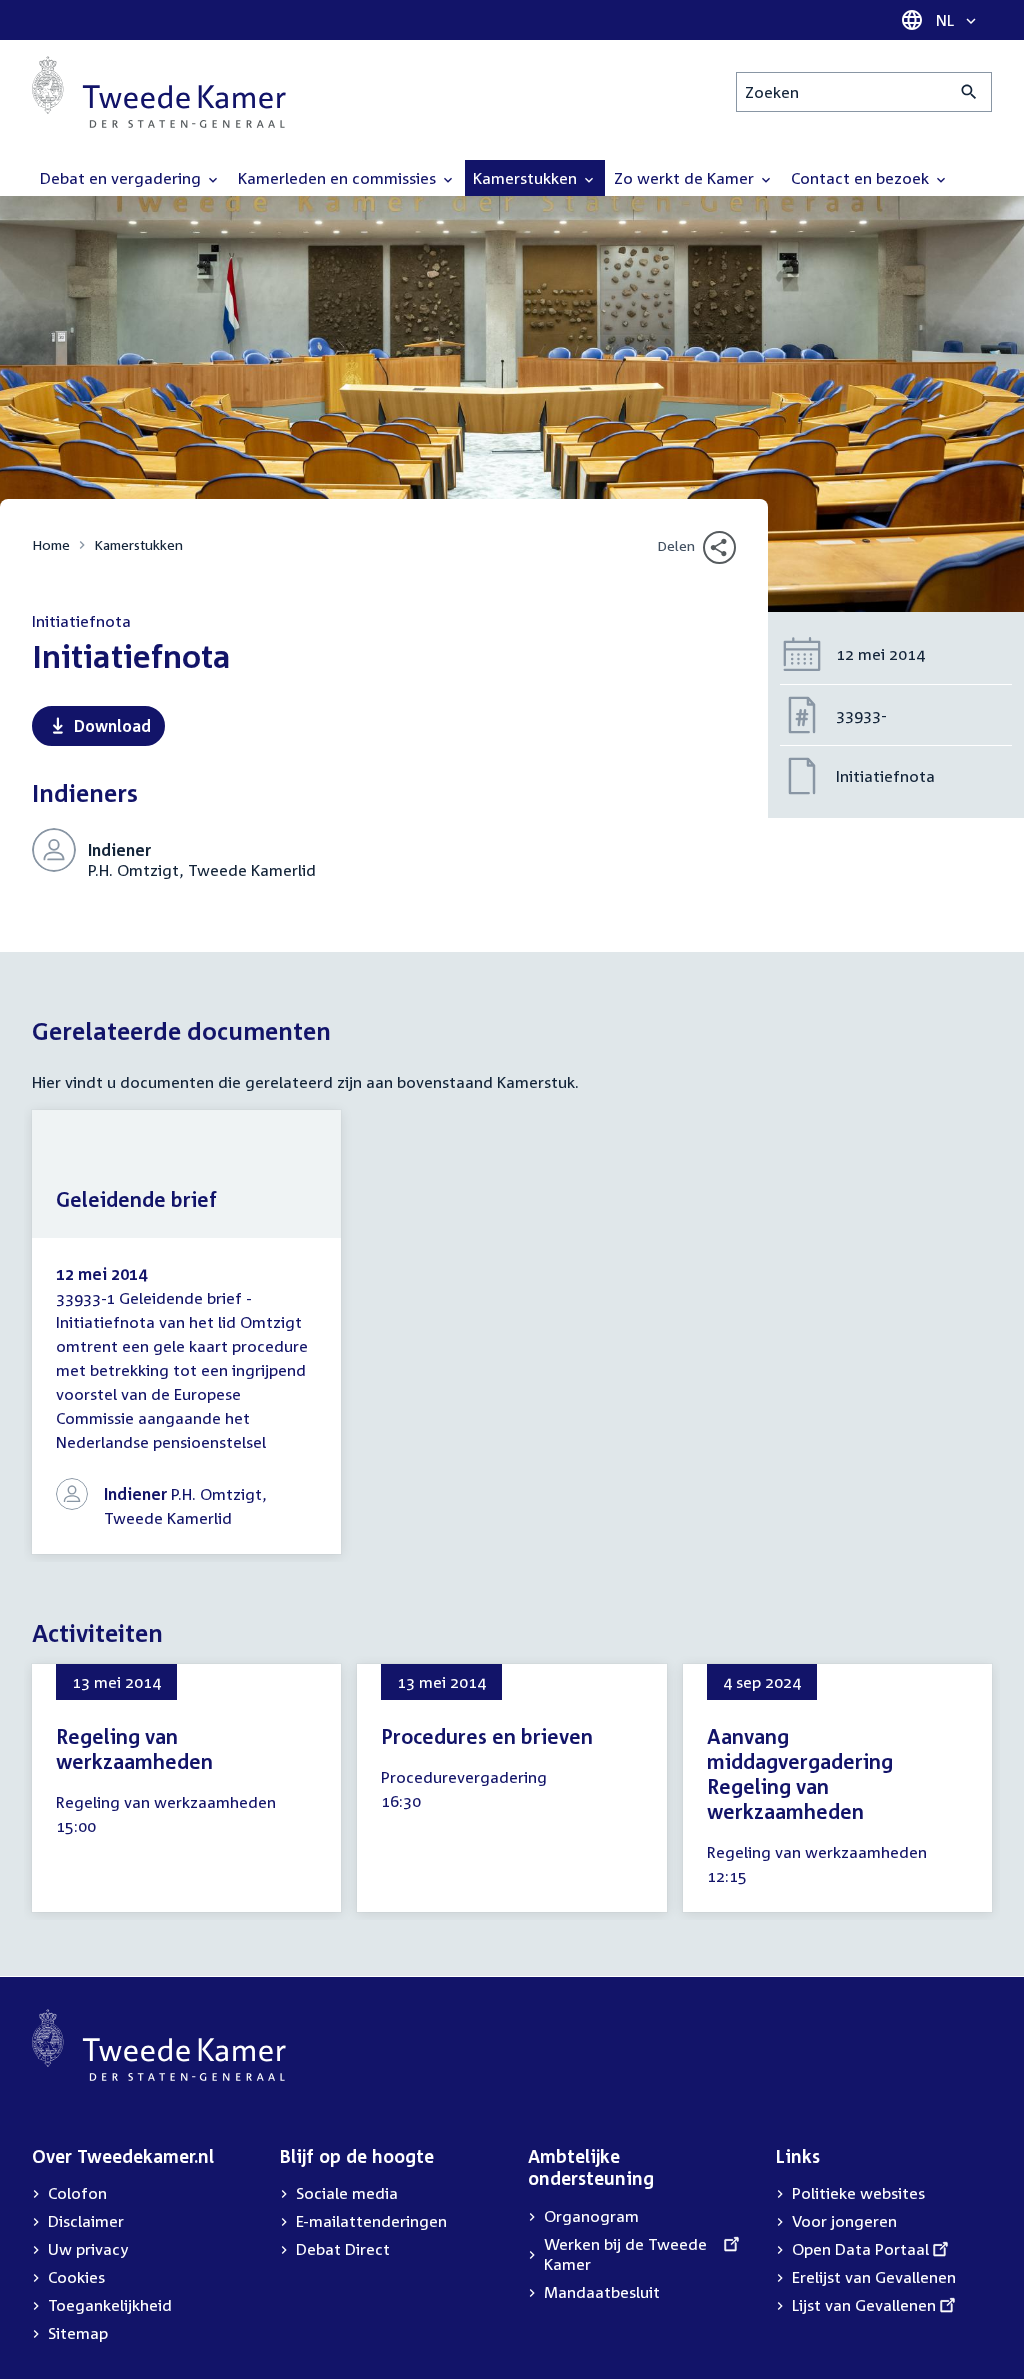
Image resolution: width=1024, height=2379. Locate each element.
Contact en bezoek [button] (862, 178)
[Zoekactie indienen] (969, 92)
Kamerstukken (138, 544)
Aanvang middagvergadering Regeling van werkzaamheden (800, 1773)
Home (51, 544)
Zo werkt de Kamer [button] (686, 178)
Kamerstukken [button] (527, 178)
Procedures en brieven (487, 1736)
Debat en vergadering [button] (122, 178)
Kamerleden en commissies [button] (339, 178)
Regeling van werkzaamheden (134, 1748)
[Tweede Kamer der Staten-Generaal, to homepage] (159, 92)
